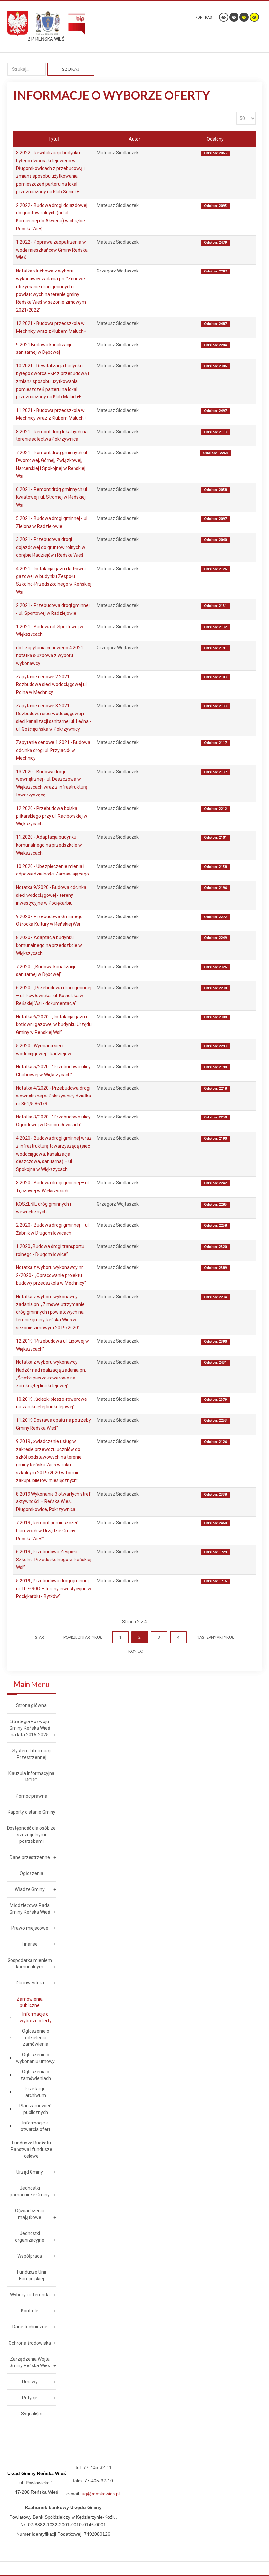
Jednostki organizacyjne (30, 2237)
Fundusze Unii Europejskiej (31, 2275)
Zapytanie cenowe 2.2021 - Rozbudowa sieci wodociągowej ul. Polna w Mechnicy (52, 685)
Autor (134, 139)
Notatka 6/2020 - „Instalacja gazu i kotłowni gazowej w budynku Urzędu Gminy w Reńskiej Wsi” (54, 1025)
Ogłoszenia (31, 1873)
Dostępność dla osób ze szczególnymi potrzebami (31, 1835)
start (41, 1637)
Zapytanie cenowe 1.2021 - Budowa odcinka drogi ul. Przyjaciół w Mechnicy (53, 750)
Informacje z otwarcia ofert (35, 2126)
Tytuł (54, 139)
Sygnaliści (31, 2414)
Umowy (30, 2382)
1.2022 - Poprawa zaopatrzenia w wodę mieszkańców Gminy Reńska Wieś (52, 250)
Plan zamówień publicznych (35, 2109)
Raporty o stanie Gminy (31, 1812)
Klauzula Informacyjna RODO (31, 1777)
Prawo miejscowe (30, 1928)
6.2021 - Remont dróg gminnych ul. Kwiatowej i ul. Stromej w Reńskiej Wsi (52, 497)
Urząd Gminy (30, 2172)
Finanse (30, 1944)
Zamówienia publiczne (30, 2002)
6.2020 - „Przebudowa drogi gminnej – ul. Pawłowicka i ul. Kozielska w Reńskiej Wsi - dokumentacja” (54, 996)
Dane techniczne (30, 2327)
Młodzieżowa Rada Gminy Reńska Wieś (30, 1909)
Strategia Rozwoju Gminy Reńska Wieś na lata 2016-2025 (30, 1728)
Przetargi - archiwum (36, 2092)
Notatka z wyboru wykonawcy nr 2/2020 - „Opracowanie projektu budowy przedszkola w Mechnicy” (51, 1275)
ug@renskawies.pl (101, 2494)
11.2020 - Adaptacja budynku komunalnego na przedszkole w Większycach (49, 845)
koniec (135, 1651)
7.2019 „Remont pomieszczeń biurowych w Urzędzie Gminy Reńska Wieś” (47, 1531)
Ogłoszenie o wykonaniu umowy (35, 2058)
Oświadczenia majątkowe (30, 2214)
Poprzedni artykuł (83, 1637)
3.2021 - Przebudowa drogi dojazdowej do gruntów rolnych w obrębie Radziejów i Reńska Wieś (51, 547)
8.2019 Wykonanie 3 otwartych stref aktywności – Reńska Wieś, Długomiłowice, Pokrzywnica (53, 1502)
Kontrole (30, 2311)
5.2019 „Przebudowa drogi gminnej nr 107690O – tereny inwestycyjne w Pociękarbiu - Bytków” (54, 1589)
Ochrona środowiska (30, 2343)
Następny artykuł (215, 1637)
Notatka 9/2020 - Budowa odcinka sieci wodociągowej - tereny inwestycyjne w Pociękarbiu (51, 895)
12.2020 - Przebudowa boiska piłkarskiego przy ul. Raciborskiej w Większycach (52, 816)
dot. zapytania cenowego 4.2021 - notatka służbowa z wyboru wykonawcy (51, 655)
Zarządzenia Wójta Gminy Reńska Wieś (30, 2362)
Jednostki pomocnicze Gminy (30, 2191)
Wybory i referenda (30, 2295)
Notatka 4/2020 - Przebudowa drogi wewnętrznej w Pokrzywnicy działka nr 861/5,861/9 (53, 1096)
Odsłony (215, 139)
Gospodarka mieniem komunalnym (30, 1963)
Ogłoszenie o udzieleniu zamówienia (36, 2038)
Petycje (30, 2398)
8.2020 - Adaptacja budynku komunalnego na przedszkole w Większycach (49, 945)
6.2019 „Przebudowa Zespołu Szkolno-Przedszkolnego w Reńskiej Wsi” (54, 1560)
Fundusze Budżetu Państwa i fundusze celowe (31, 2149)
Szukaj (71, 69)
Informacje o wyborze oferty (36, 2017)
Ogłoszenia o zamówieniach (36, 2075)
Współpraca (30, 2256)
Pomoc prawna (31, 1796)
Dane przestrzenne (30, 1857)
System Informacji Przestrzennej (31, 1754)
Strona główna (31, 1705)
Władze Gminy (30, 1889)
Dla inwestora (30, 1983)
